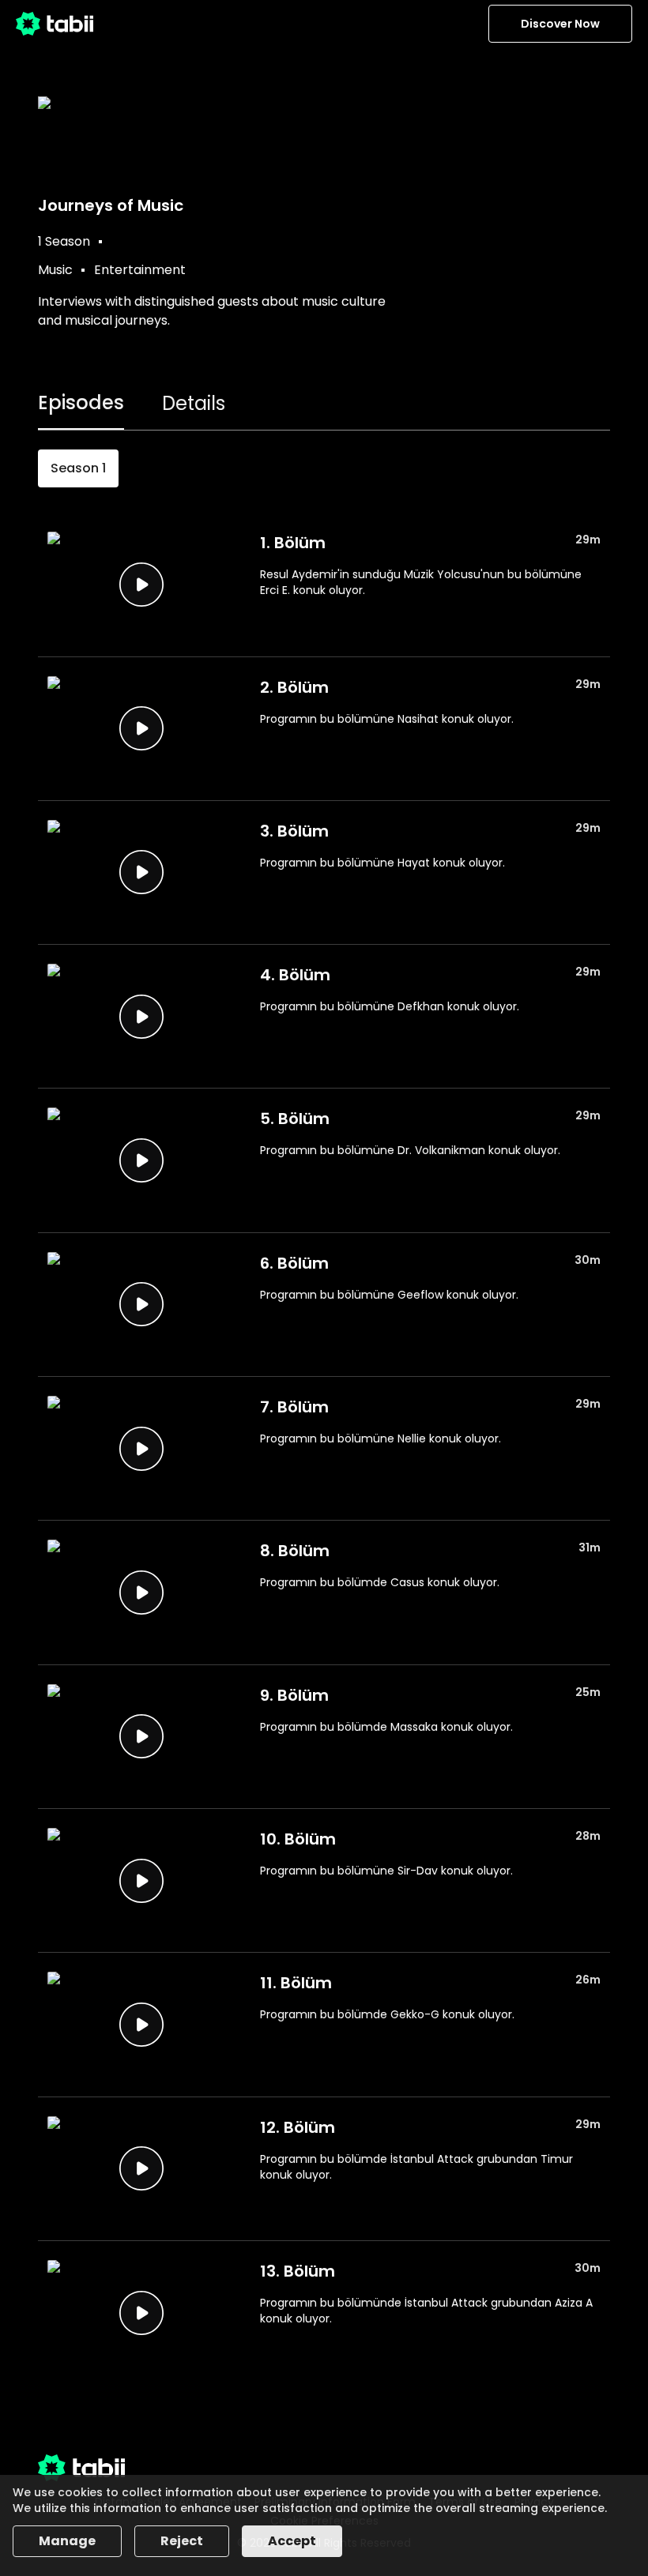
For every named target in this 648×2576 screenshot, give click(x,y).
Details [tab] (194, 403)
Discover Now (560, 24)
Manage (67, 2541)
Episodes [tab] (81, 402)
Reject (182, 2541)
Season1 (78, 468)
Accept (292, 2541)
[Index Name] (141, 584)
